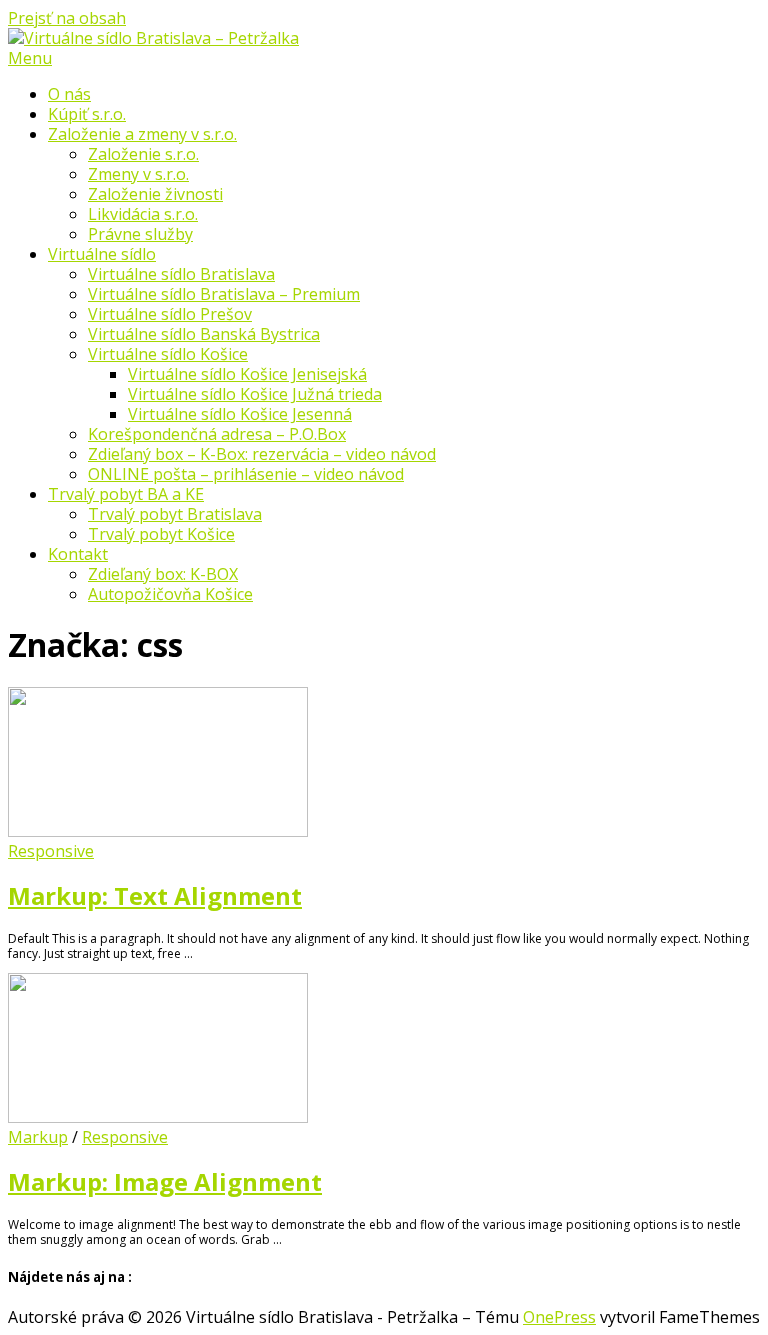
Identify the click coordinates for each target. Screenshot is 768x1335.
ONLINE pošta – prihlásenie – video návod (246, 474)
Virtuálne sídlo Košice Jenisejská (247, 374)
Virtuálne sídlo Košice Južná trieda (255, 394)
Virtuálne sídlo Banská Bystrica (204, 334)
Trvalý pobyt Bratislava (175, 514)
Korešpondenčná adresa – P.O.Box (217, 434)
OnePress (559, 1317)
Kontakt (78, 554)
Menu (30, 58)
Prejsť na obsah (67, 18)
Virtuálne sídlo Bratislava (181, 274)
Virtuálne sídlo (102, 254)
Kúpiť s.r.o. (87, 114)
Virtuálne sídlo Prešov (170, 314)
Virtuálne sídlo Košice (168, 354)
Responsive (51, 851)
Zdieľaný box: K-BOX (163, 574)
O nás (69, 94)
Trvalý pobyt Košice (161, 534)
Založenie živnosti (155, 194)
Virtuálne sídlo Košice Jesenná (240, 414)
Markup (38, 1137)
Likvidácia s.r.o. (143, 214)
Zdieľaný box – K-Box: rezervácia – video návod (262, 454)
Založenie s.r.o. (143, 154)
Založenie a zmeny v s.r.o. (142, 134)
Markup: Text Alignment (155, 895)
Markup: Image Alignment (165, 1181)
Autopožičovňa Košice (170, 594)
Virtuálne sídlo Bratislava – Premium (224, 294)
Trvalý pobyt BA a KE (126, 494)
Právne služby (140, 234)
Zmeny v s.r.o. (138, 174)
